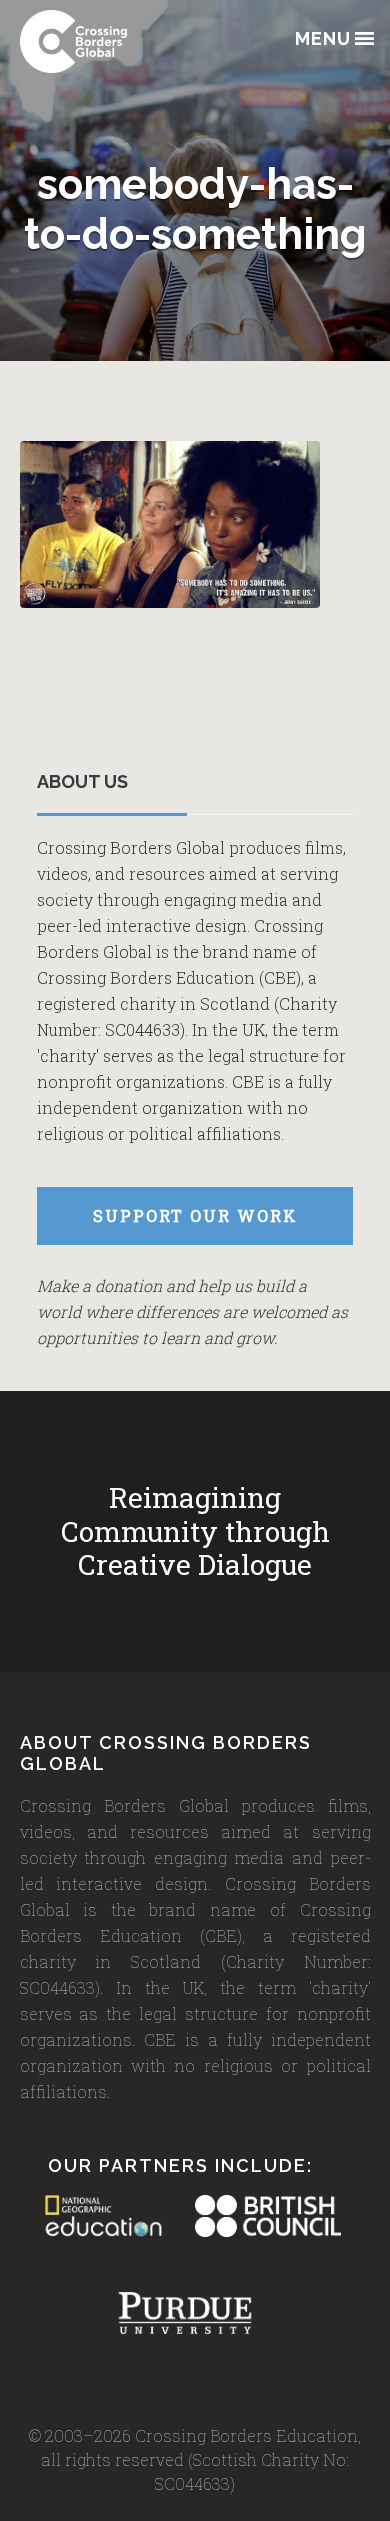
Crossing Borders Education (120, 41)
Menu (323, 39)
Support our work (195, 1215)
